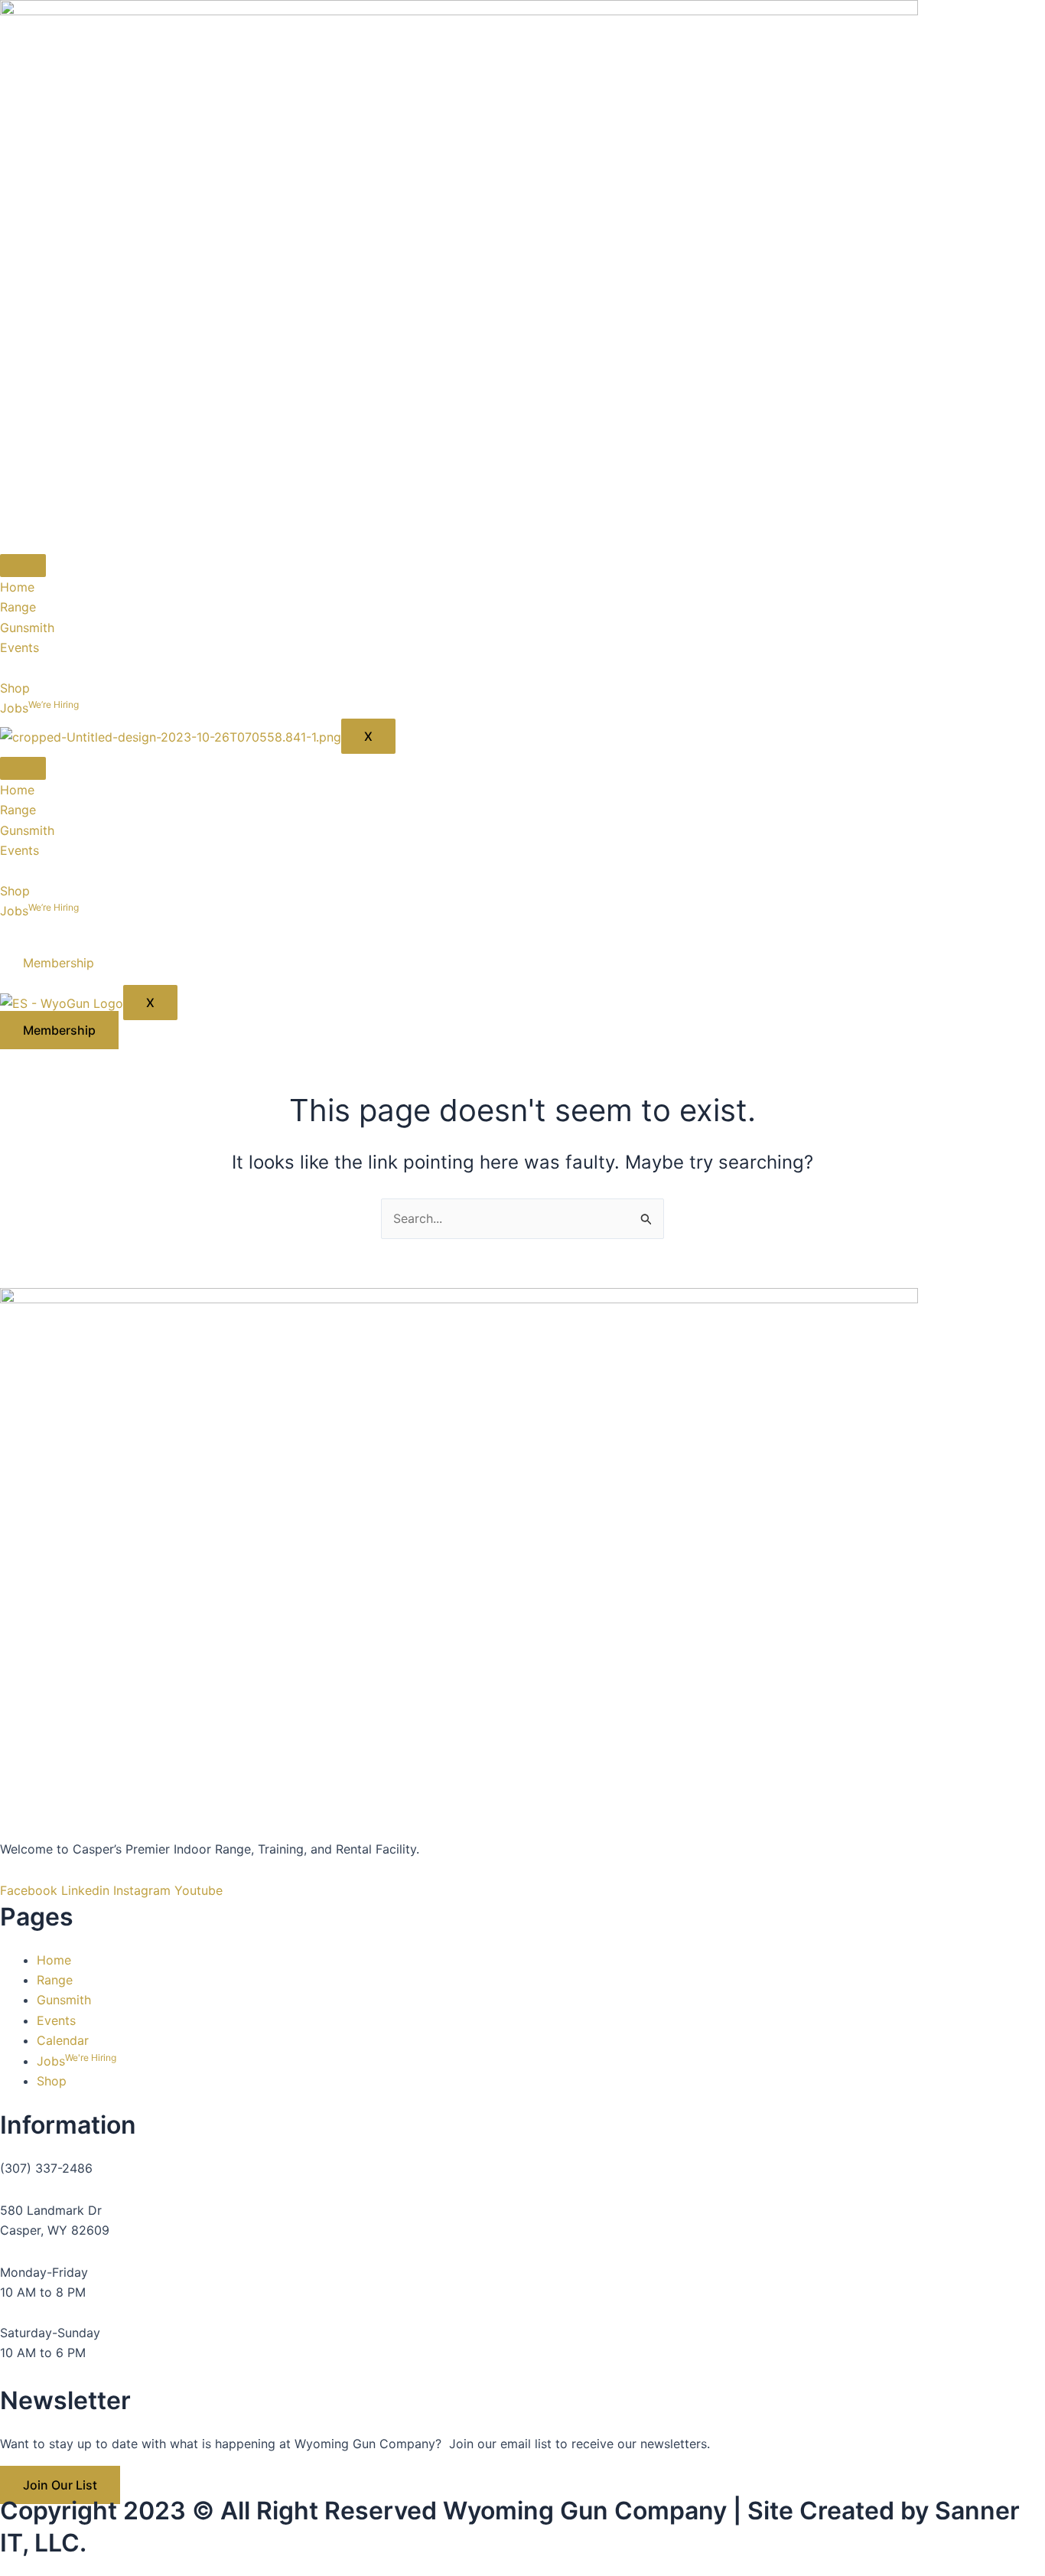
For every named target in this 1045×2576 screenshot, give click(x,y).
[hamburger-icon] (23, 566)
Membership (59, 963)
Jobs (39, 708)
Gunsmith (27, 628)
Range (18, 607)
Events (20, 647)
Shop (15, 688)
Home (17, 587)
